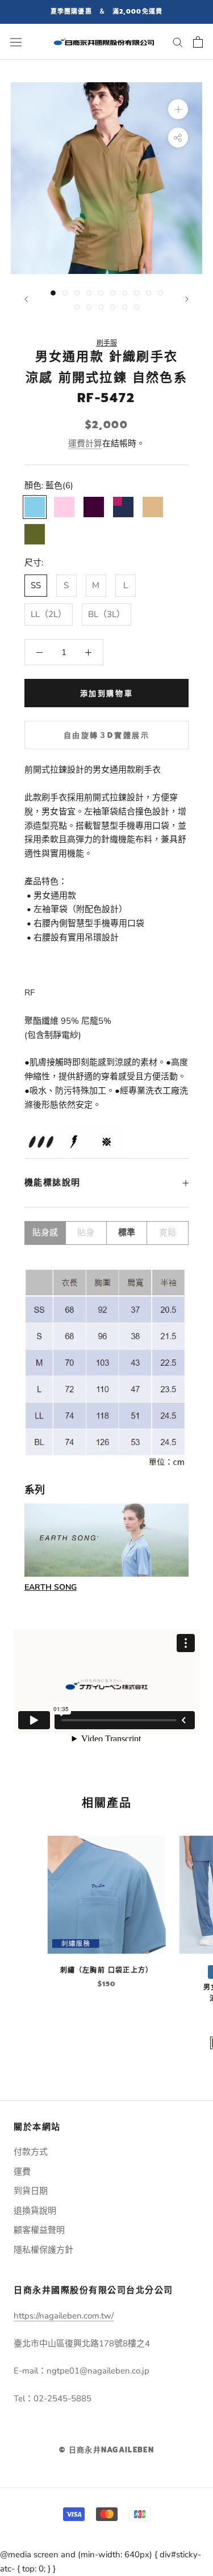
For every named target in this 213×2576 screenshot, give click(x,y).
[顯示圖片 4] (89, 293)
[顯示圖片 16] (137, 307)
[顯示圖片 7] (125, 293)
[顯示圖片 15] (125, 307)
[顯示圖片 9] (149, 293)
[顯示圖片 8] (137, 293)
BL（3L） (106, 614)
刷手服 (107, 343)
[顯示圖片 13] (101, 307)
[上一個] (26, 299)
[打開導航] (16, 42)
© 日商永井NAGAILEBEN (106, 2450)
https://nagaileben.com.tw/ (64, 2316)
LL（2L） (49, 614)
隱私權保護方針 (43, 2250)
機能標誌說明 (53, 1183)
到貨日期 (31, 2191)
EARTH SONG (51, 1587)
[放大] (178, 109)
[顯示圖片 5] (101, 293)
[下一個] (187, 299)
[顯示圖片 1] (53, 293)
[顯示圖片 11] (77, 307)
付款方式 (31, 2152)
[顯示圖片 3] (77, 293)
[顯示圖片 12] (89, 307)
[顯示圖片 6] (113, 293)
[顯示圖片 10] (160, 293)
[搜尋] (178, 42)
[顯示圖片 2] (65, 293)
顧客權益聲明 (39, 2230)
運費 (22, 2172)
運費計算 (85, 444)
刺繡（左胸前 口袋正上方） (107, 1970)
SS (36, 585)
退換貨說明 (35, 2211)
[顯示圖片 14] (113, 307)
